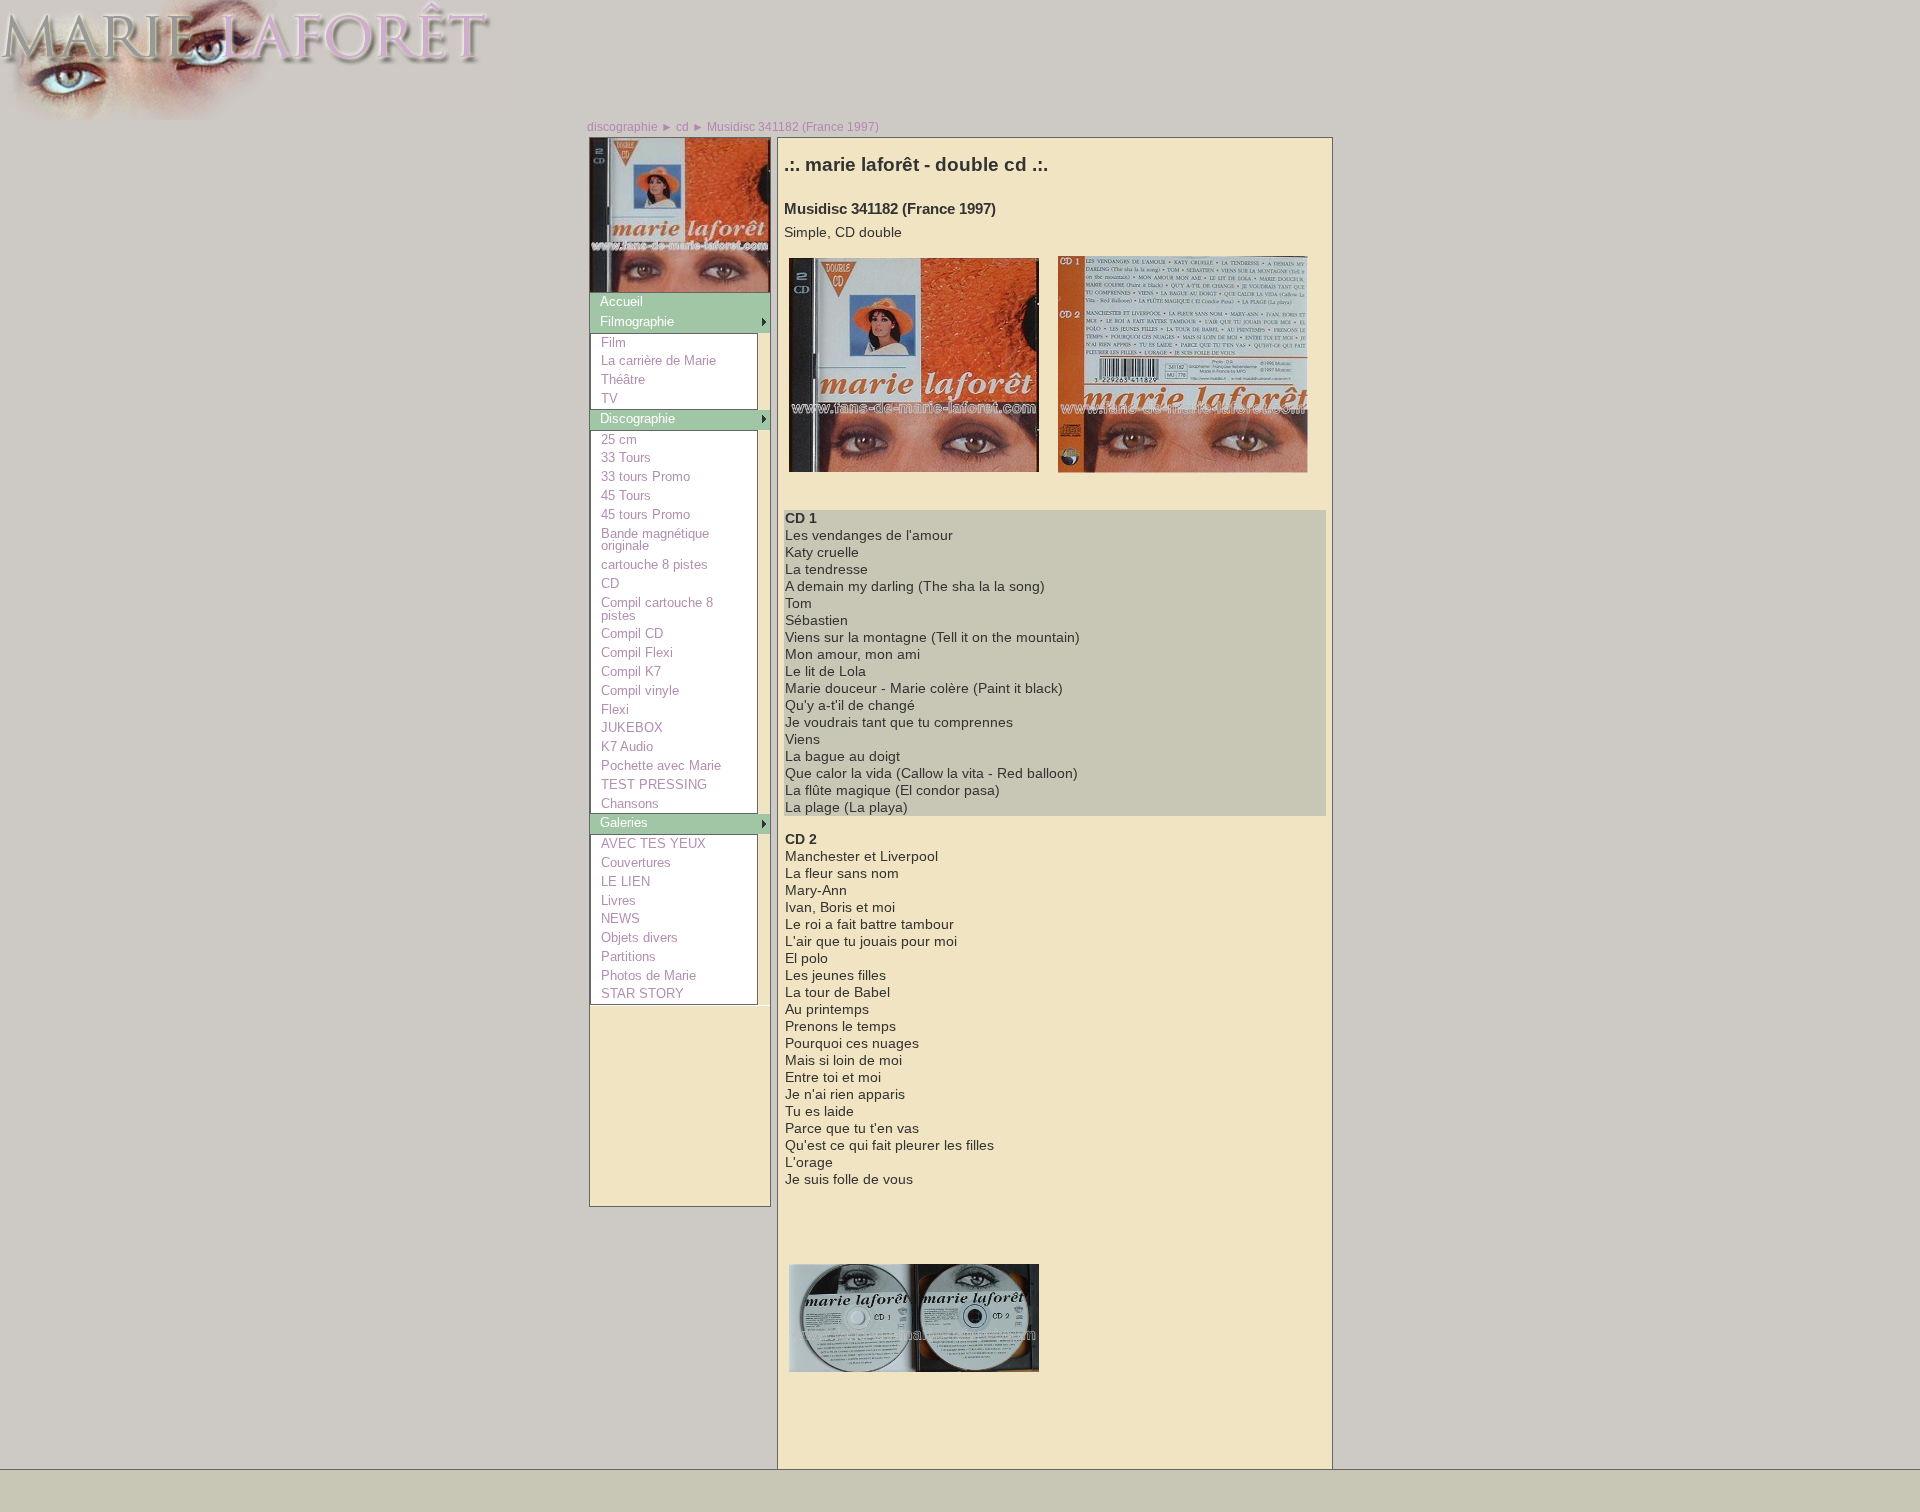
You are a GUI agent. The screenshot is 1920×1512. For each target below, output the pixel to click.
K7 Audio (627, 746)
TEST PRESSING (654, 784)
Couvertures (636, 862)
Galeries (624, 822)
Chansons (630, 803)
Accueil (621, 301)
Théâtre (623, 379)
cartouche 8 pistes (654, 564)
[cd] (680, 286)
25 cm (619, 439)
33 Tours (626, 457)
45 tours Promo (645, 514)
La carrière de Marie (658, 360)
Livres (618, 900)
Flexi (615, 709)
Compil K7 (631, 671)
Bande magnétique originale (655, 540)
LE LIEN (625, 881)
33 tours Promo (645, 476)
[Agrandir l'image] (914, 467)
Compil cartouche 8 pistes (657, 609)
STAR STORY (642, 993)
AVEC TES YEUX (653, 843)
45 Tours (626, 495)
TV (609, 398)
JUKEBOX (632, 727)
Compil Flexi (637, 652)
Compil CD (632, 633)
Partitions (628, 956)
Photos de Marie (648, 975)
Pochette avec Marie (661, 765)
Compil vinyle (640, 690)
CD (610, 583)
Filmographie (637, 321)
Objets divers (639, 937)
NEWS (620, 918)
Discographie (637, 418)
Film (613, 342)
